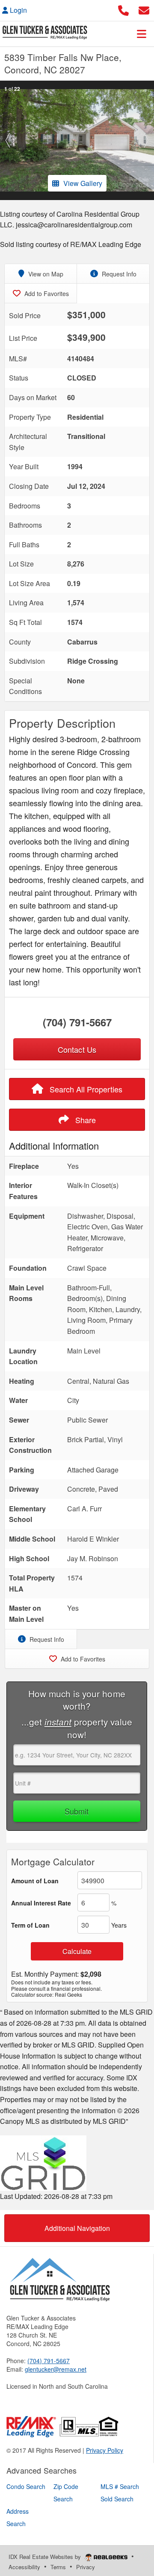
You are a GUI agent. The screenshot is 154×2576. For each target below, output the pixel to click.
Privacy (86, 2567)
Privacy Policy (105, 2450)
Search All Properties (85, 1089)
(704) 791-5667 (77, 1022)
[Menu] (142, 34)
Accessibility (24, 2567)
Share (84, 1120)
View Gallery (83, 183)
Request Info (118, 274)
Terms (58, 2567)
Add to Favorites (46, 293)
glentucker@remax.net (56, 2369)
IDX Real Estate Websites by (46, 2557)
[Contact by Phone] (123, 9)
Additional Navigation (77, 2228)
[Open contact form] (144, 9)
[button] (8, 140)
